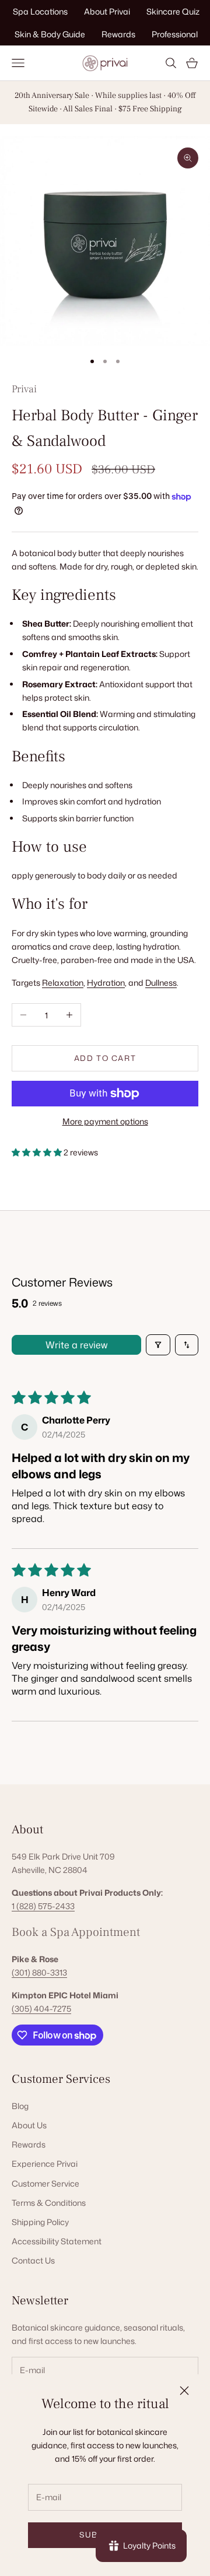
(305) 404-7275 (41, 2009)
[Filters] (158, 1345)
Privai (24, 389)
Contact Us (33, 2260)
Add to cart (105, 1058)
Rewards (118, 34)
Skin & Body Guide (50, 34)
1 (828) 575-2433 (43, 1906)
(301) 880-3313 (39, 1972)
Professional (175, 34)
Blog (20, 2106)
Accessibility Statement (57, 2241)
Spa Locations (40, 11)
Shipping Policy (40, 2222)
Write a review (76, 1345)
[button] (38, 1152)
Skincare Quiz (173, 11)
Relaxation (63, 983)
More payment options (105, 1121)
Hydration (106, 983)
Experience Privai (45, 2164)
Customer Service (45, 2183)
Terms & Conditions (49, 2203)
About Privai (107, 11)
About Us (29, 2125)
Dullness (161, 983)
